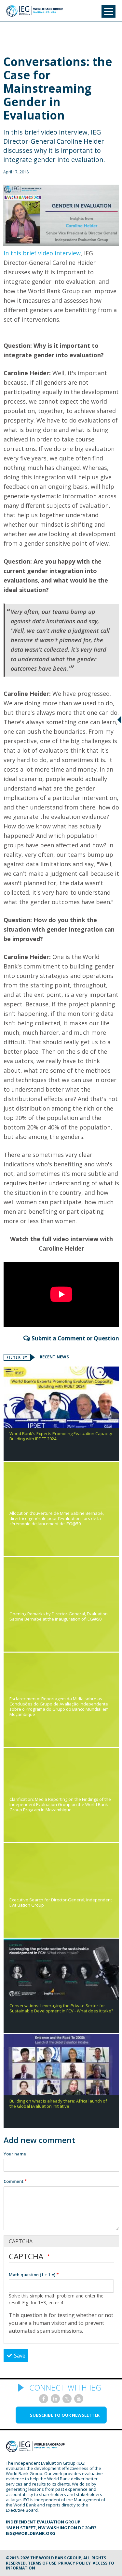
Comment (14, 2181)
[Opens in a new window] (44, 2399)
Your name (15, 2154)
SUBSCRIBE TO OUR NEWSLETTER (65, 2415)
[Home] (35, 11)
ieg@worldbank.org (31, 2533)
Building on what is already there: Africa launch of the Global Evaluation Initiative (58, 2104)
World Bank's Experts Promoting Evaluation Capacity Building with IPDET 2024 (61, 1436)
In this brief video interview (42, 253)
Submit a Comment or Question (75, 1338)
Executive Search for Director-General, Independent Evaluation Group (61, 1903)
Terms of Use (42, 2563)
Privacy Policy (75, 2563)
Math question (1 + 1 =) (32, 2275)
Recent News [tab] (54, 1357)
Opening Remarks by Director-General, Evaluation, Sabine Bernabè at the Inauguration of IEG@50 (59, 1617)
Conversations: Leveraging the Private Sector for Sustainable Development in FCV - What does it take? (61, 2008)
